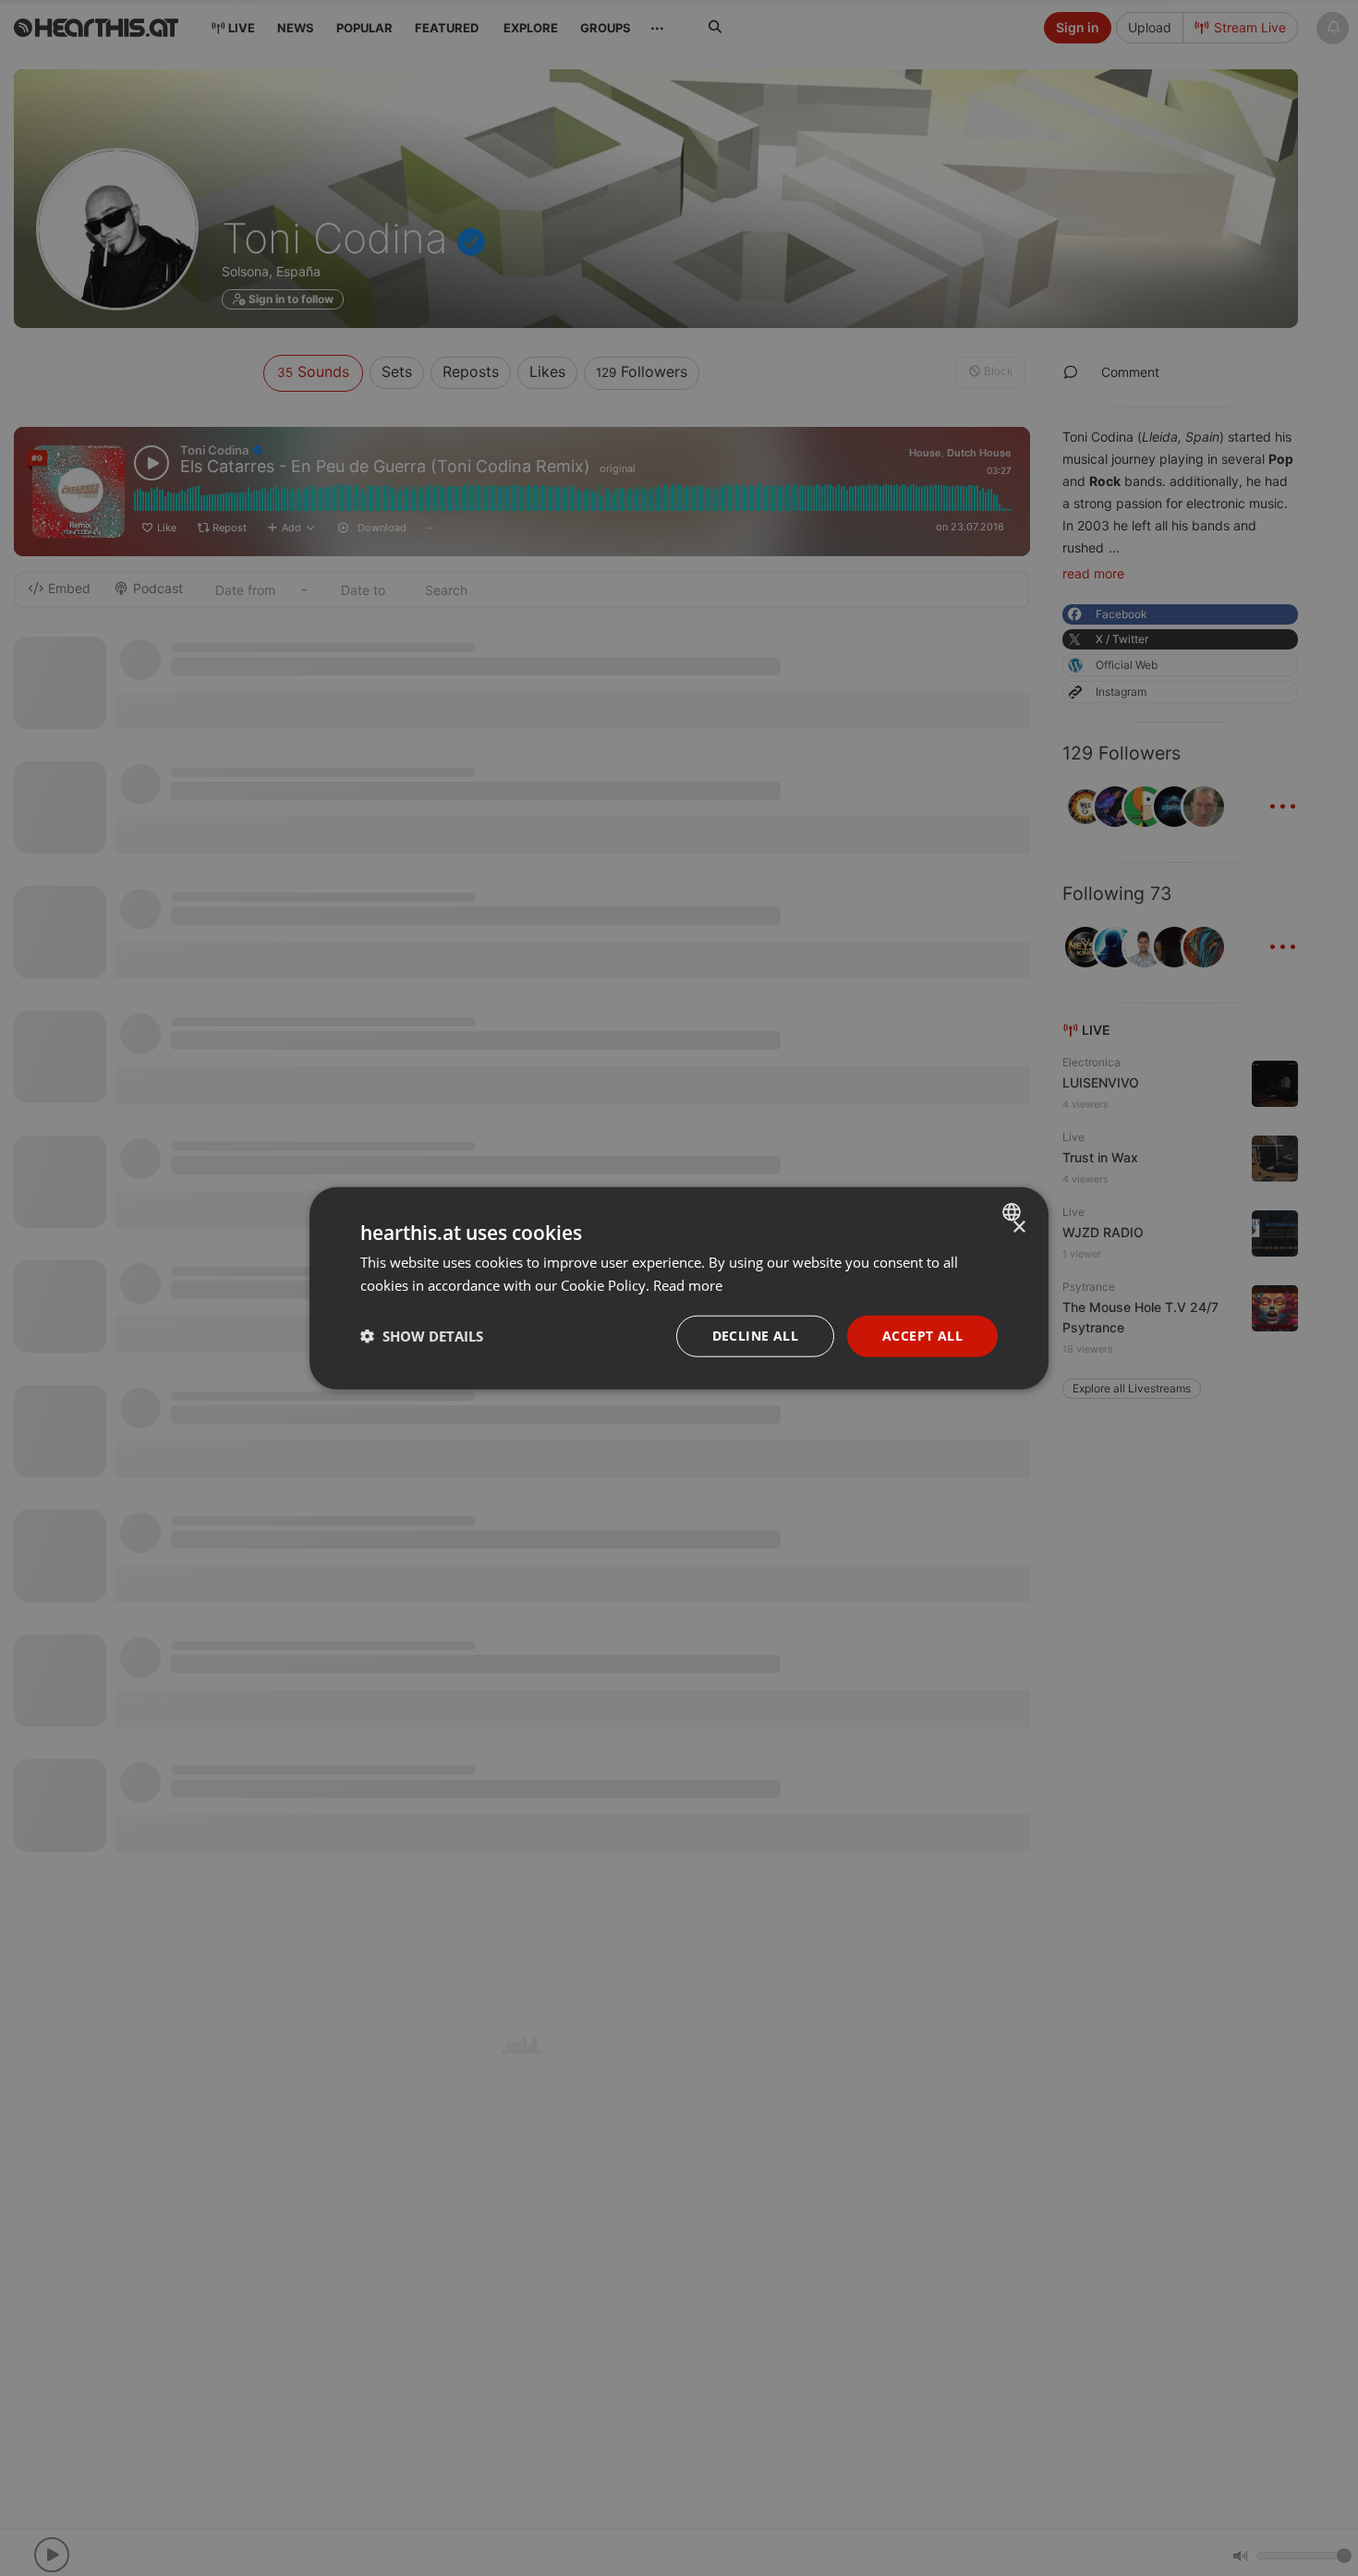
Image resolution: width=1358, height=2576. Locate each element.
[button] (422, 1336)
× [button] (1018, 1227)
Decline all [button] (755, 1336)
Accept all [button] (922, 1336)
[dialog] (679, 1288)
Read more (688, 1285)
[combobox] (1014, 1212)
